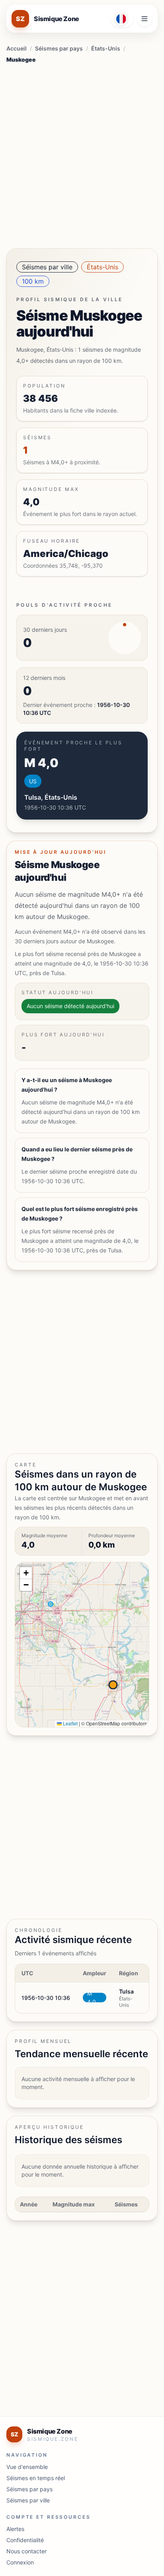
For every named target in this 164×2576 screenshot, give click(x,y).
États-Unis (106, 48)
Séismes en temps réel (36, 2478)
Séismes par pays (59, 48)
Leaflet (70, 1723)
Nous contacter (26, 2551)
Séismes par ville (47, 267)
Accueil (17, 48)
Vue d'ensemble (27, 2467)
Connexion (20, 2562)
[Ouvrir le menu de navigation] (144, 19)
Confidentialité (25, 2540)
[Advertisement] (82, 154)
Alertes (15, 2529)
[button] (26, 1573)
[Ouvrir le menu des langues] (122, 19)
